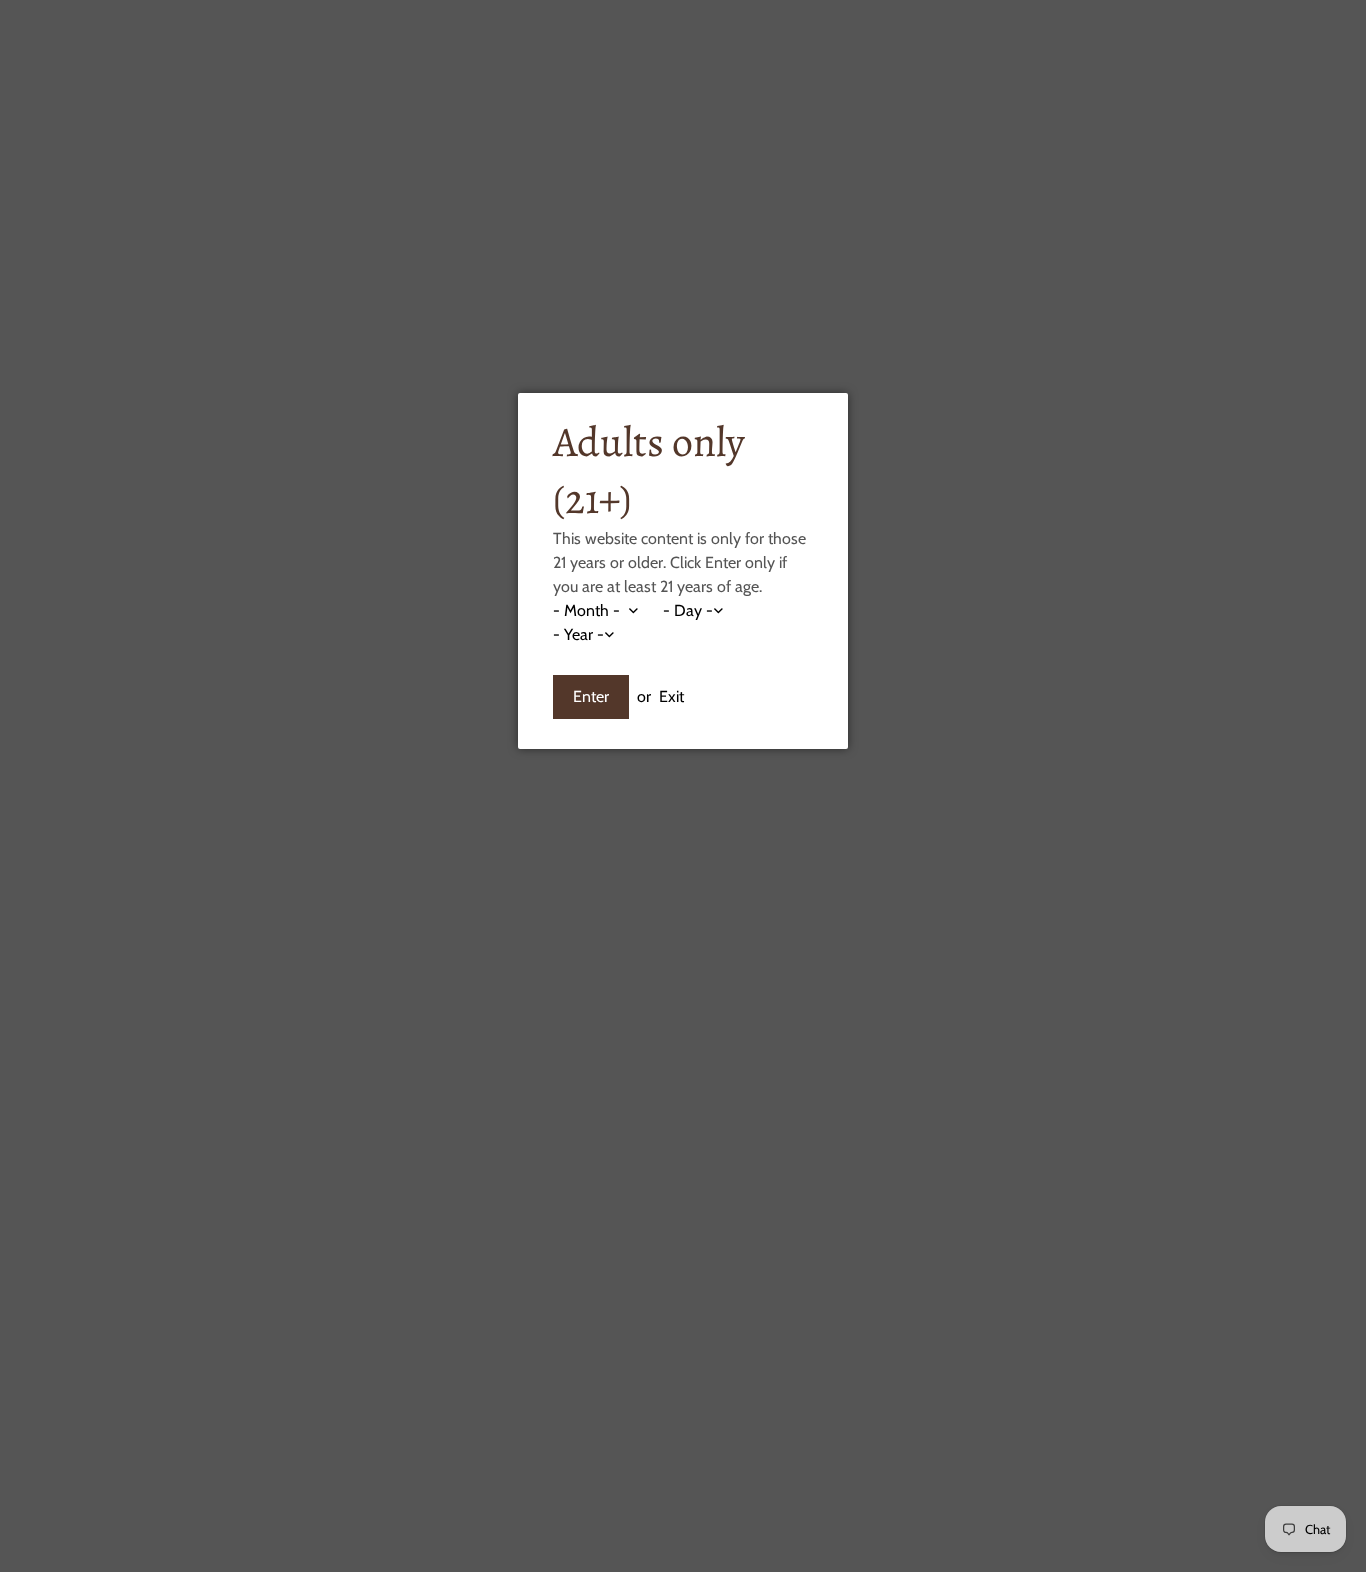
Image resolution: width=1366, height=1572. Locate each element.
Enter (591, 696)
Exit (671, 696)
